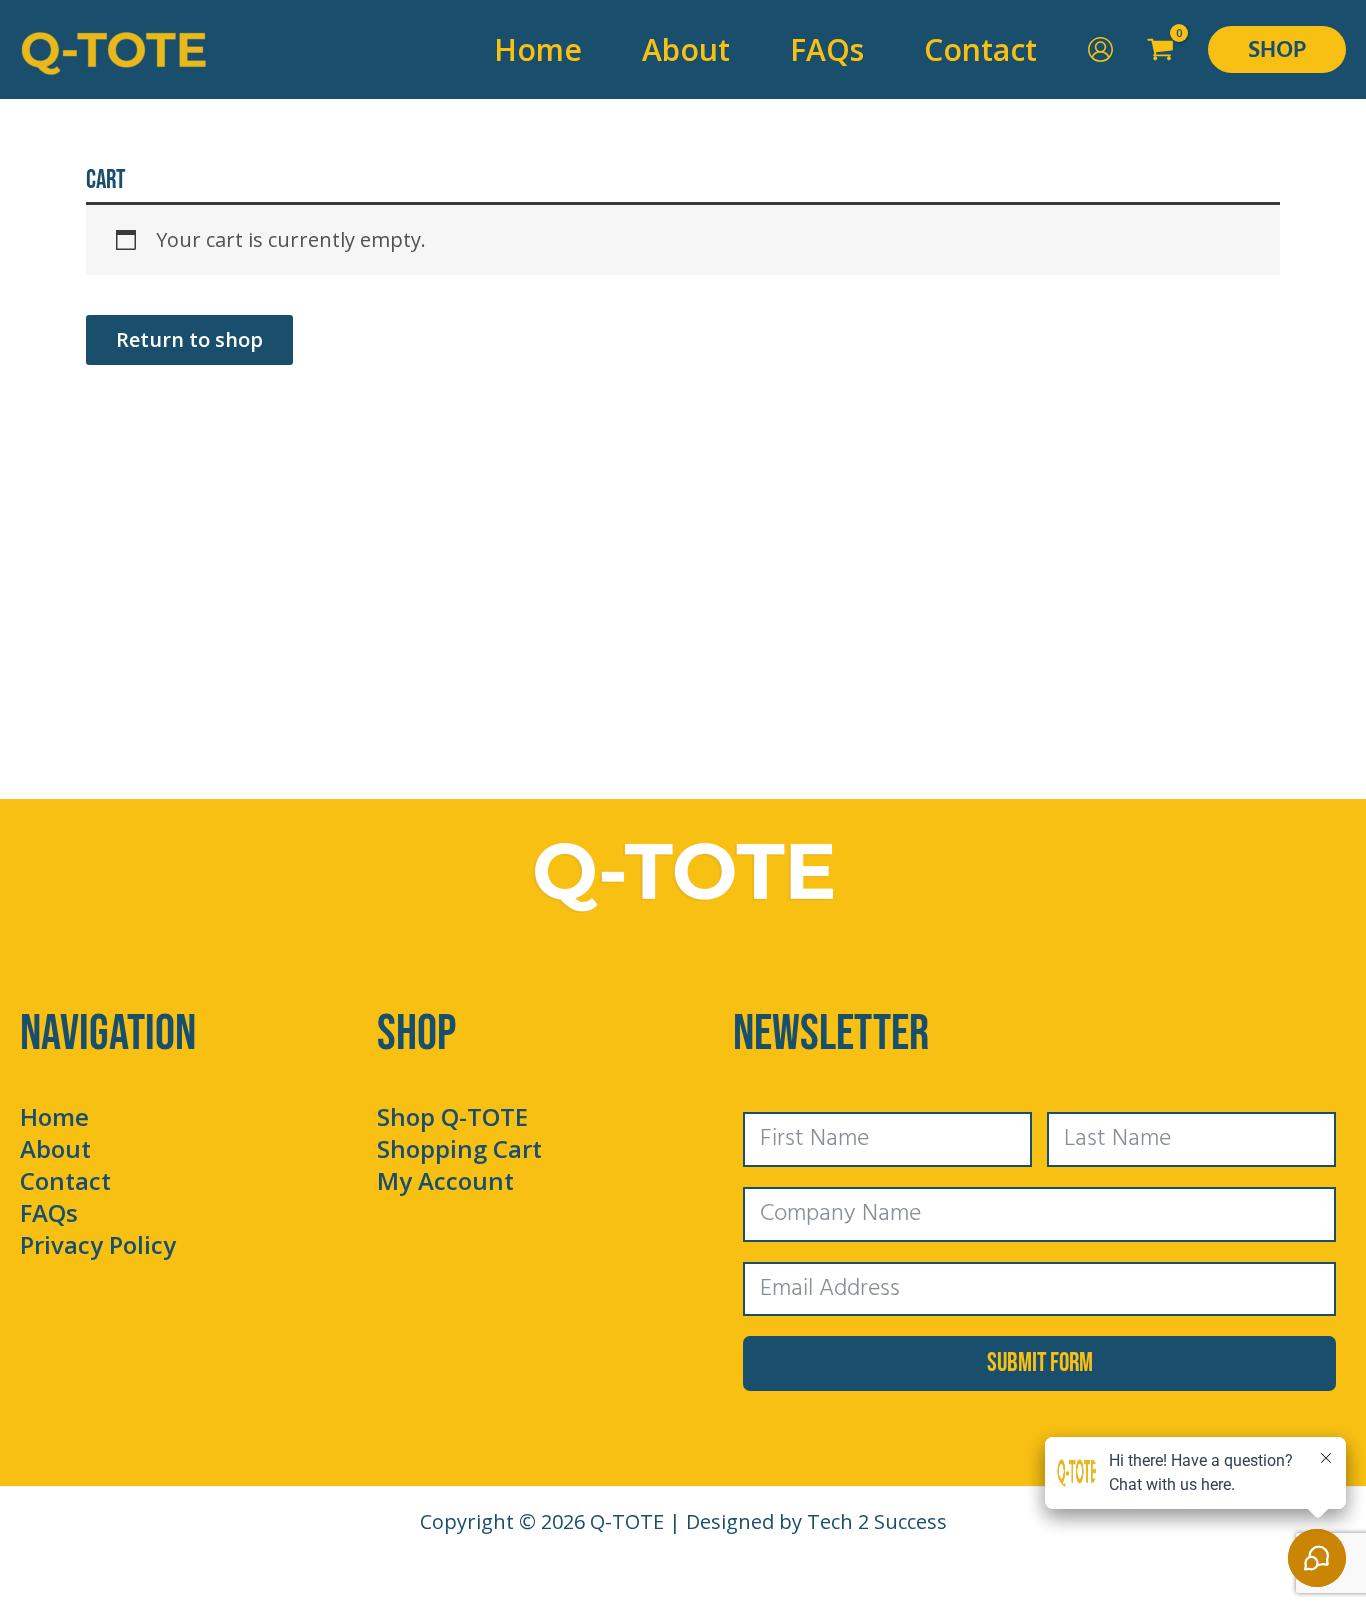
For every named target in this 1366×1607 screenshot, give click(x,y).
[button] (1277, 49)
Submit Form (1040, 1363)
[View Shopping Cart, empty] (1161, 49)
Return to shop (189, 339)
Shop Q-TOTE (452, 1116)
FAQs (49, 1212)
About (55, 1148)
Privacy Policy (98, 1244)
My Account (445, 1180)
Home (54, 1116)
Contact (65, 1180)
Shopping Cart (459, 1148)
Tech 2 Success (877, 1521)
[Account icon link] (1100, 49)
